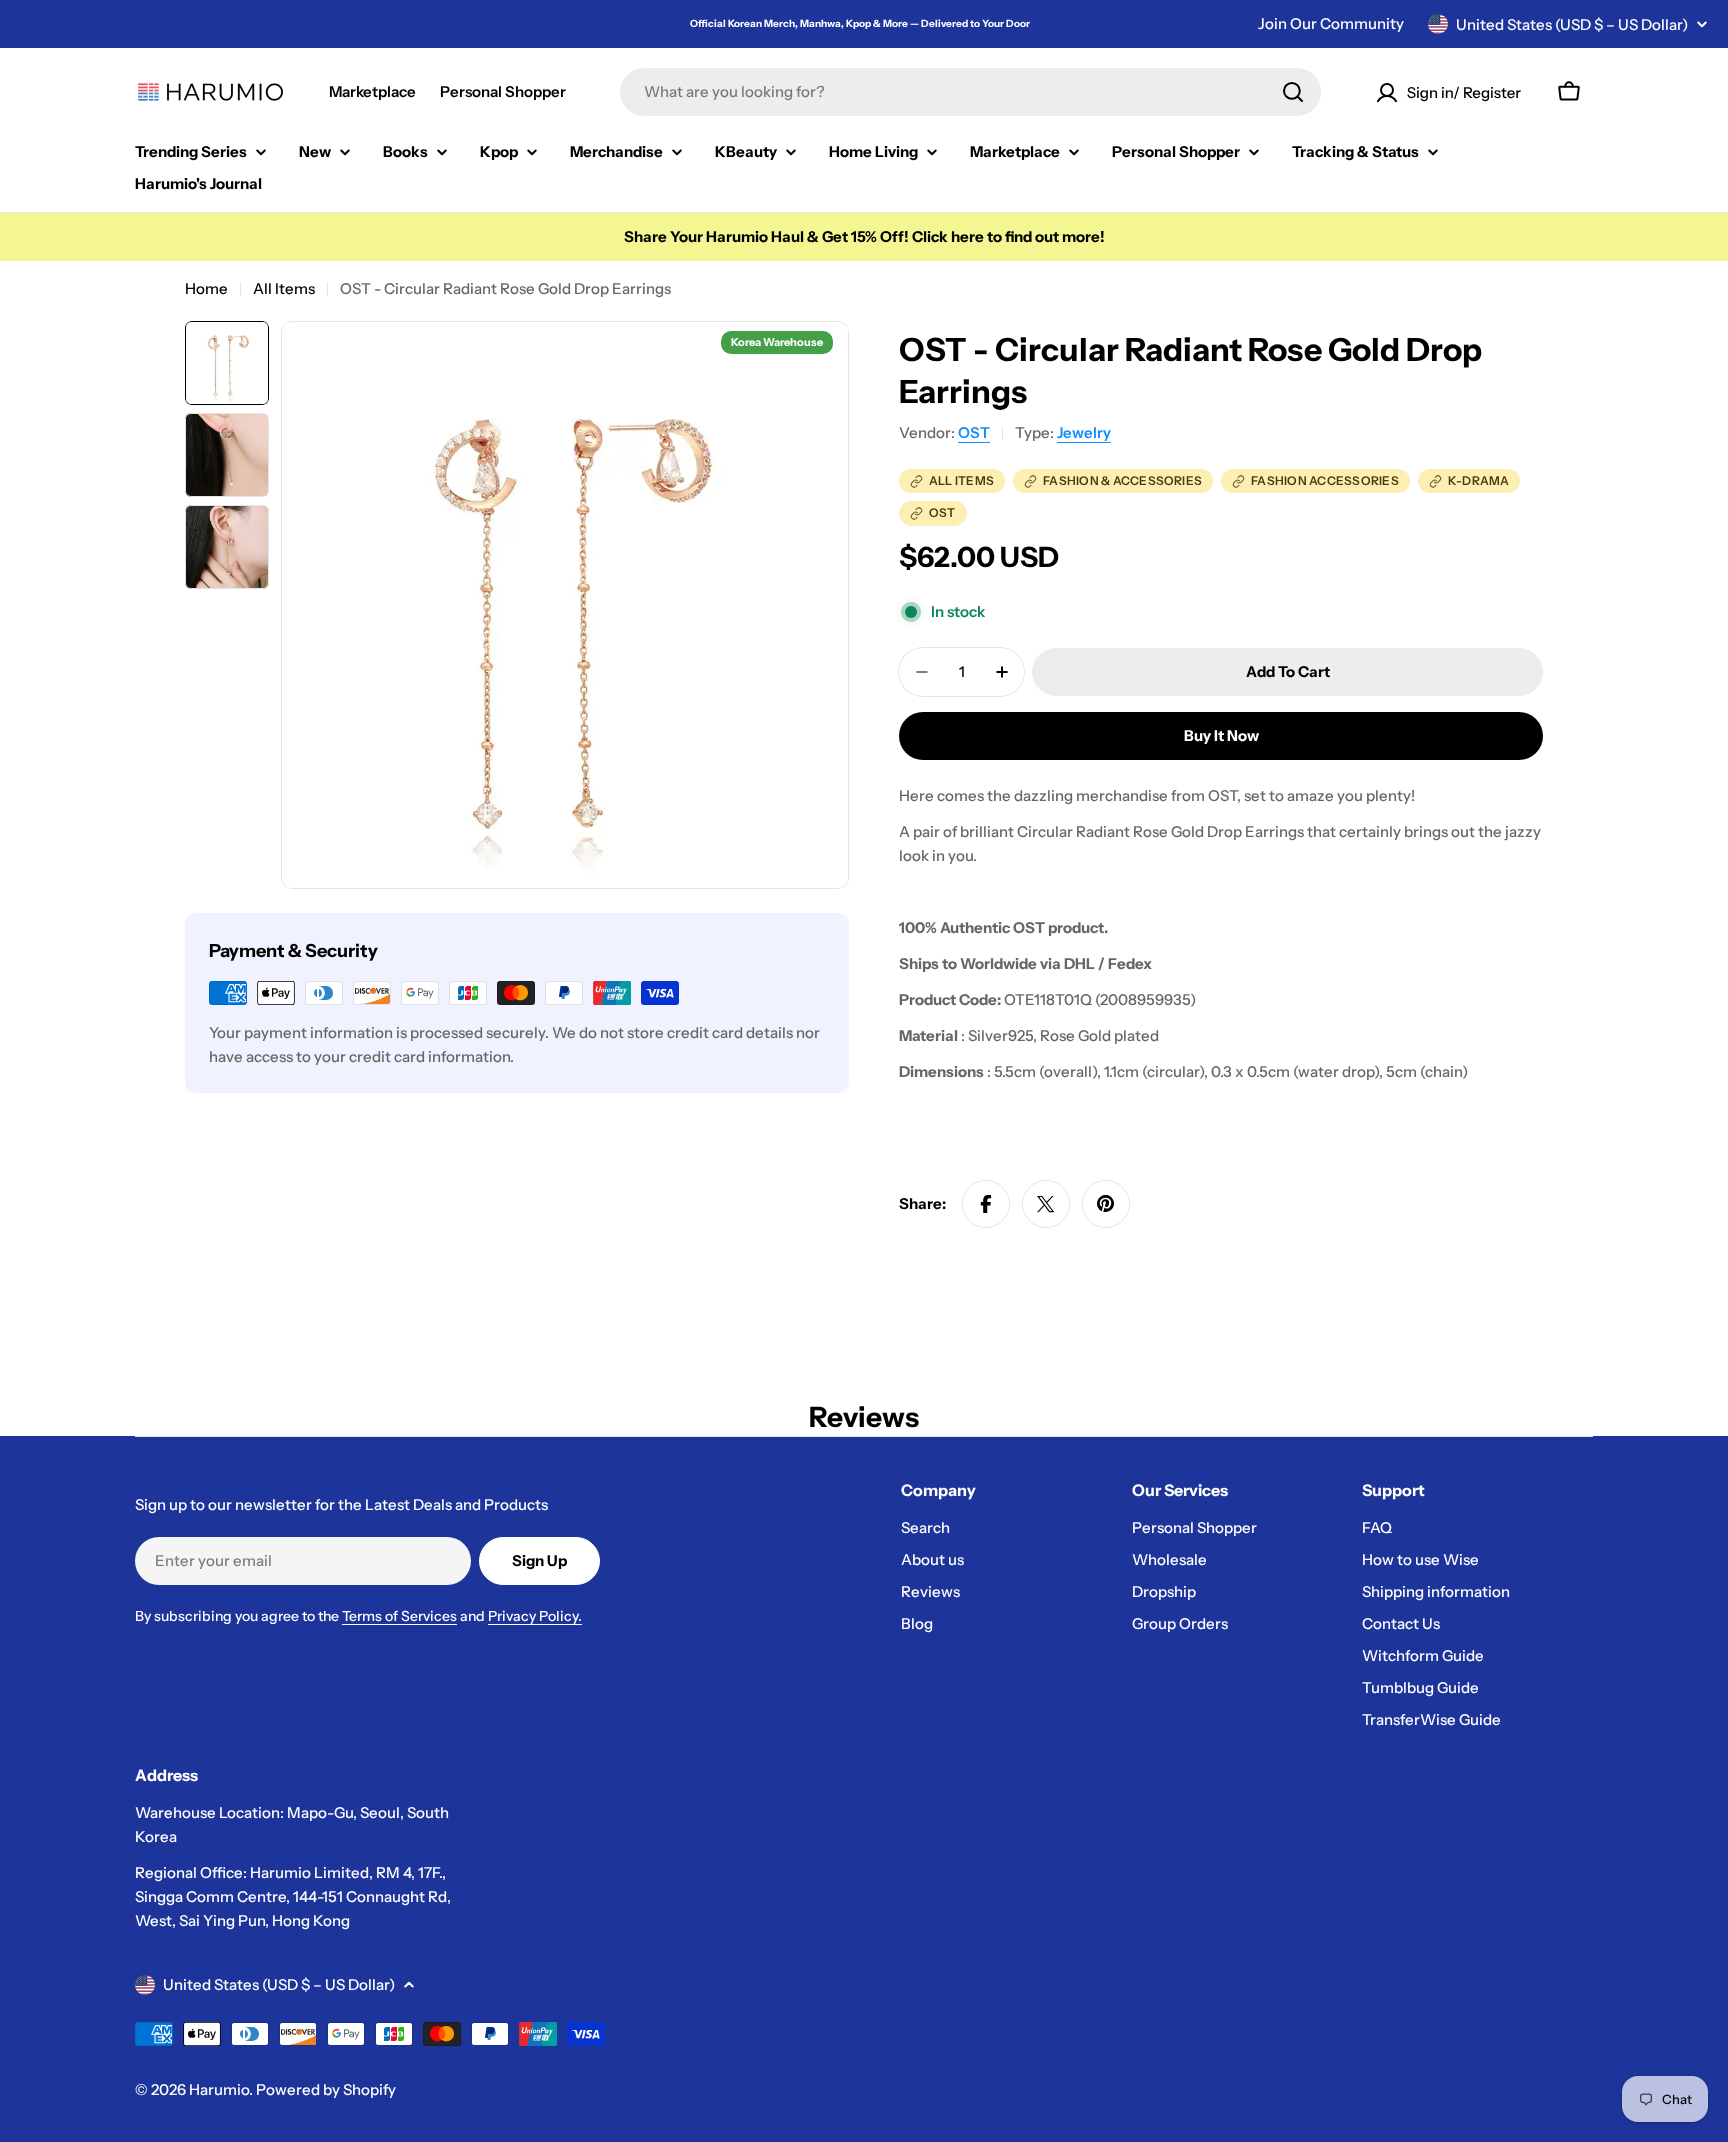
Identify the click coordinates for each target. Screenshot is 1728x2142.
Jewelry (1084, 432)
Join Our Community (1331, 23)
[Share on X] (1046, 1204)
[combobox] (970, 92)
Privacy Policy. (535, 1616)
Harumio (219, 2089)
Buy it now (1221, 735)
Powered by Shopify (326, 2089)
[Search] (1293, 92)
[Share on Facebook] (986, 1204)
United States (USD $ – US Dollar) (1572, 24)
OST (974, 432)
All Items (284, 288)
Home (206, 288)
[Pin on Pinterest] (1106, 1204)
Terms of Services (399, 1616)
